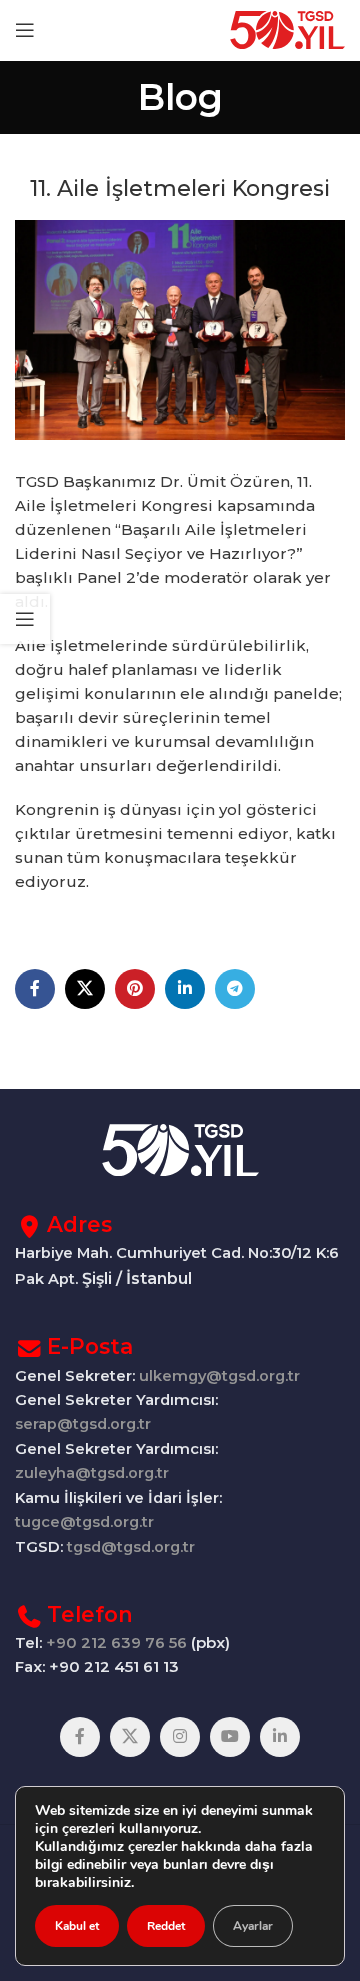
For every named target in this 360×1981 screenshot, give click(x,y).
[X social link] (85, 989)
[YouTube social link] (230, 1737)
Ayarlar (253, 1926)
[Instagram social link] (180, 1737)
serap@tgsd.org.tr (83, 1424)
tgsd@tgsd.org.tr (131, 1547)
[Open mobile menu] (25, 30)
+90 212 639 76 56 (116, 1642)
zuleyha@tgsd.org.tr (92, 1473)
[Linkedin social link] (185, 989)
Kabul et (77, 1926)
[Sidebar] (25, 619)
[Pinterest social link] (135, 989)
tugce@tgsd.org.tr (84, 1522)
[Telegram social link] (235, 989)
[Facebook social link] (35, 989)
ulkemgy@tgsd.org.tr (219, 1376)
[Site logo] (287, 28)
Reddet (166, 1926)
